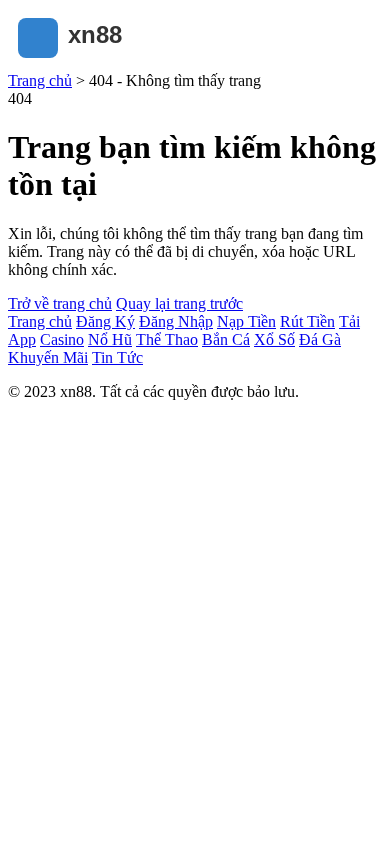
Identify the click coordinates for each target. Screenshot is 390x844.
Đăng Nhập (176, 321)
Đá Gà (320, 339)
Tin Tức (117, 357)
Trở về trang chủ (60, 303)
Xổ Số (274, 339)
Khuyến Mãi (48, 357)
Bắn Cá (226, 339)
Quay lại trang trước (179, 303)
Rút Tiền (307, 321)
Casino (62, 339)
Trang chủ (40, 80)
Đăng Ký (105, 321)
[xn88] (108, 62)
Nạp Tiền (246, 321)
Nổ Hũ (110, 339)
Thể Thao (167, 339)
